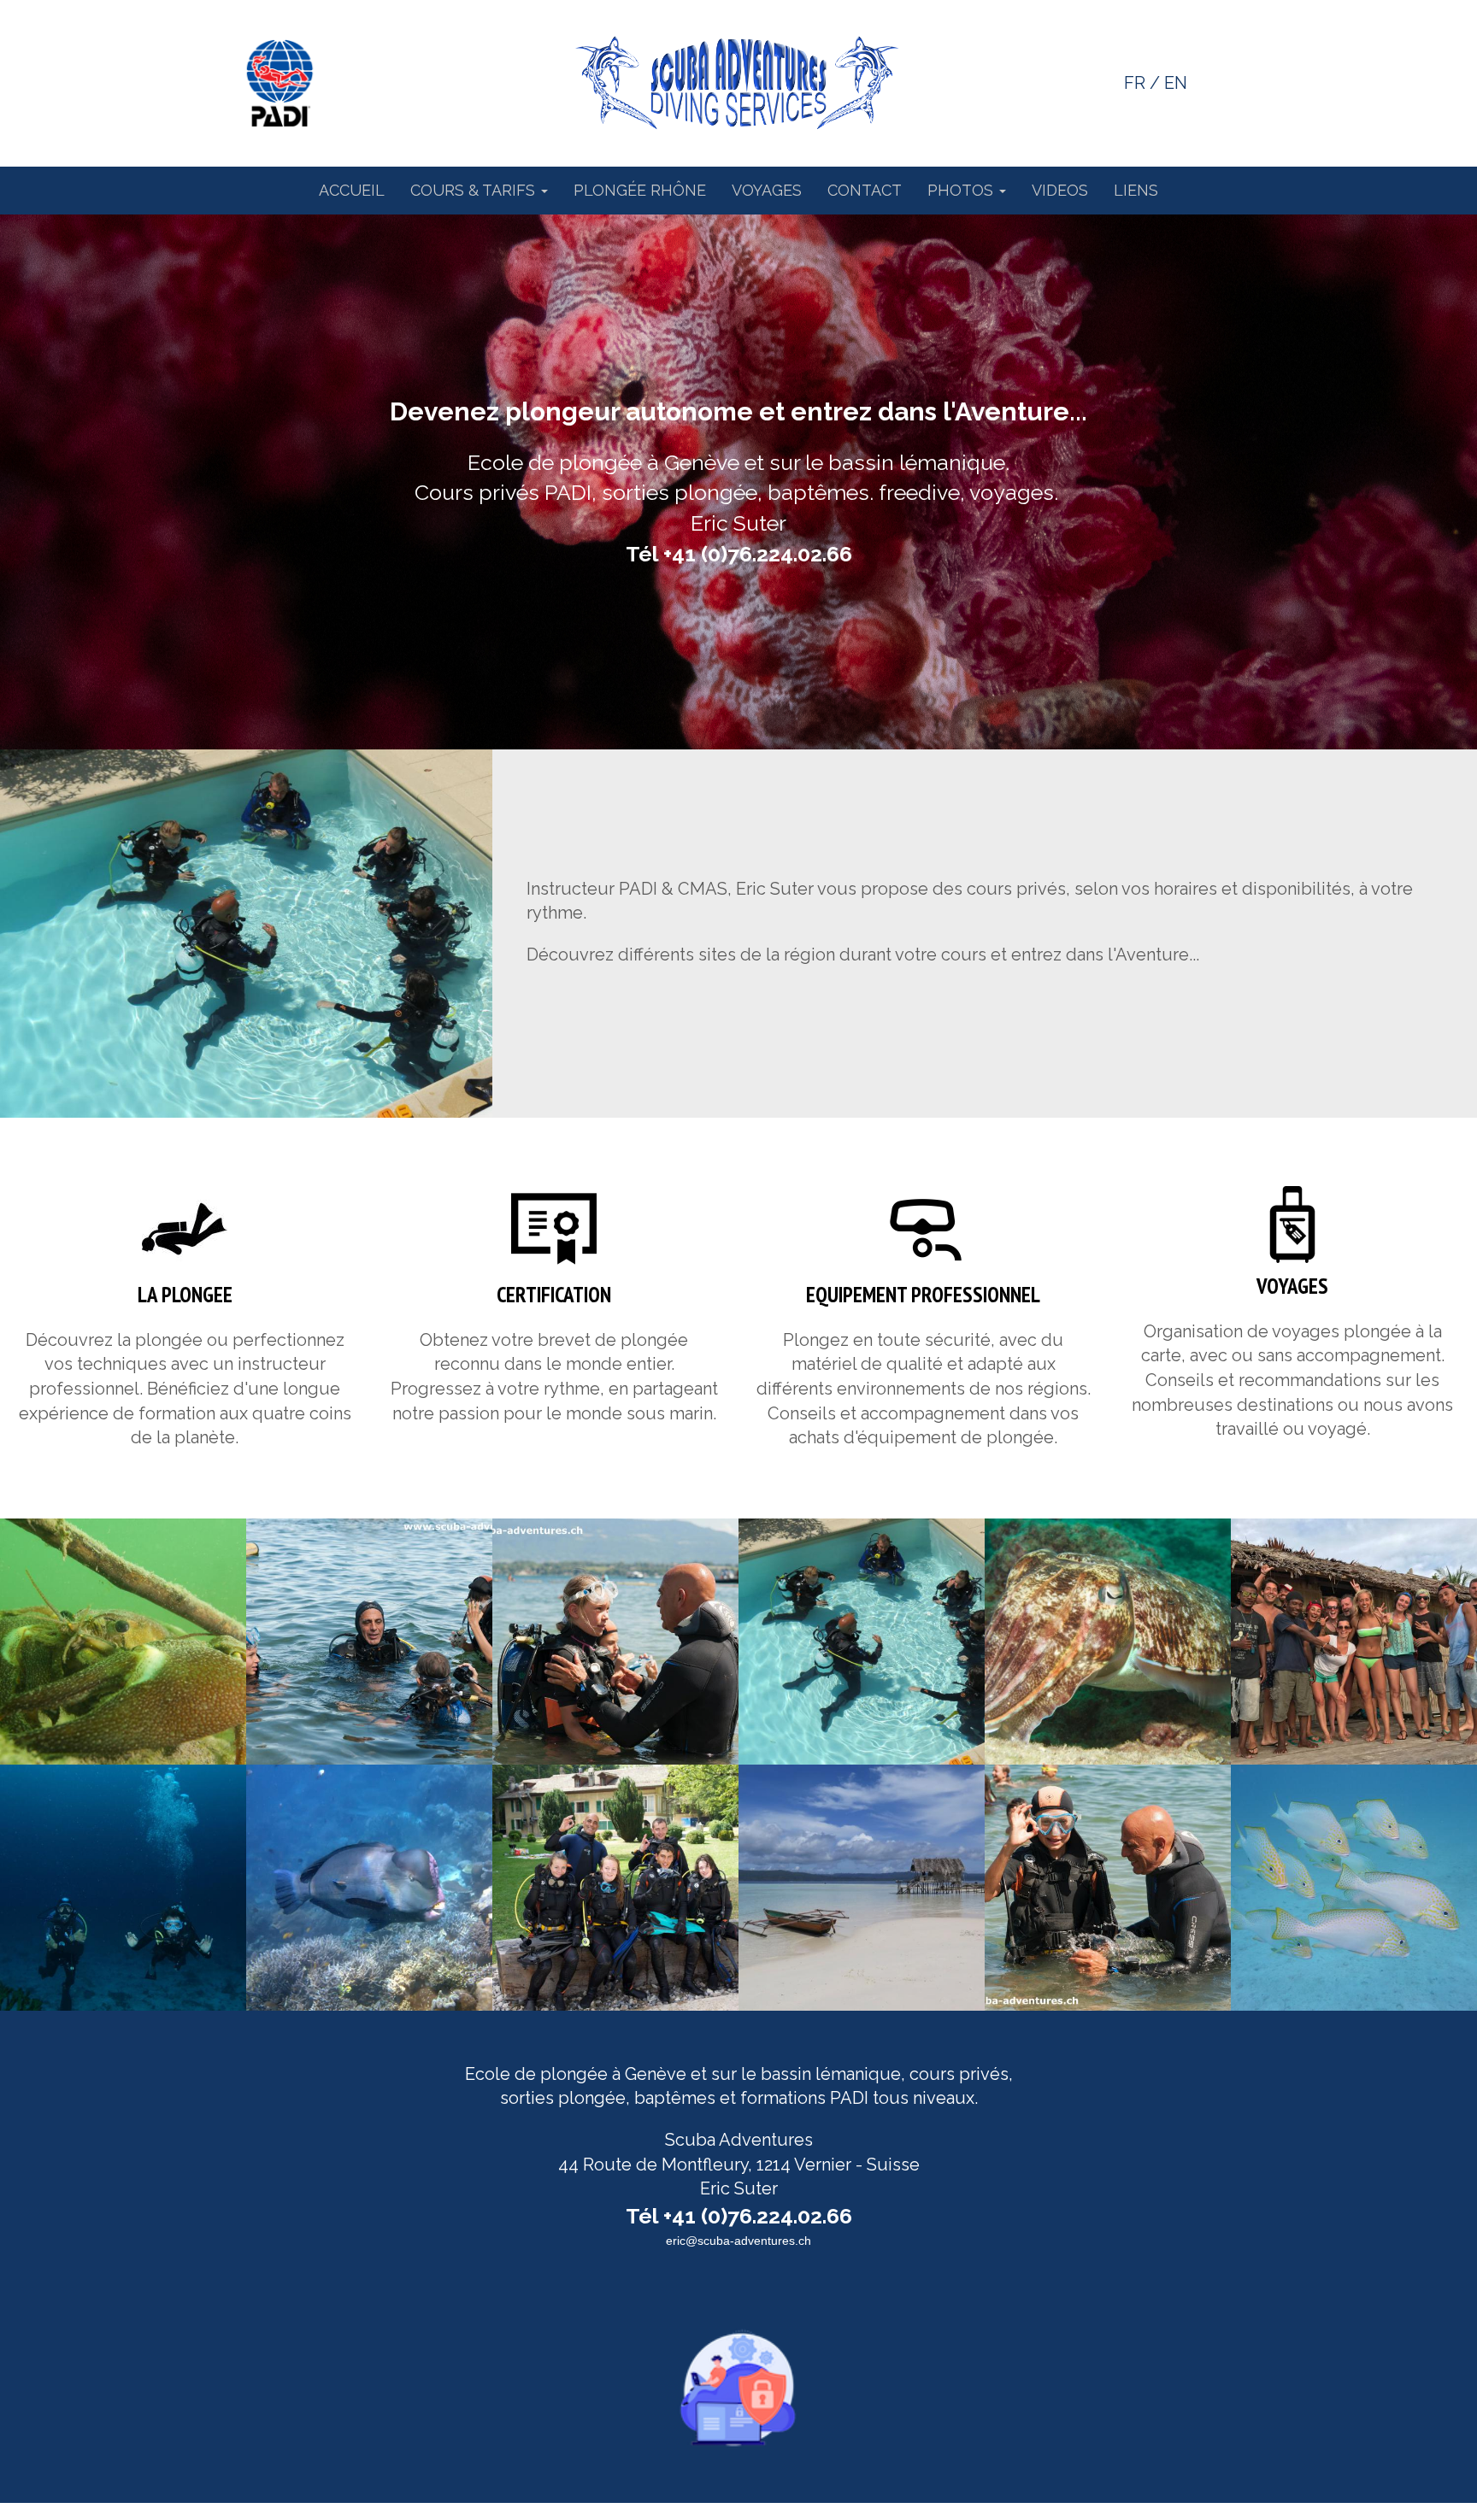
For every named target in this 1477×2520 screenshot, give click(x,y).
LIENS (1136, 190)
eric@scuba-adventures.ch (738, 2241)
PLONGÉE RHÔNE (640, 190)
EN (1176, 83)
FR (1135, 83)
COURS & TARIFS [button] (475, 190)
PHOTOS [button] (962, 190)
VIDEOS (1060, 190)
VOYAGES (767, 190)
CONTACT (865, 190)
